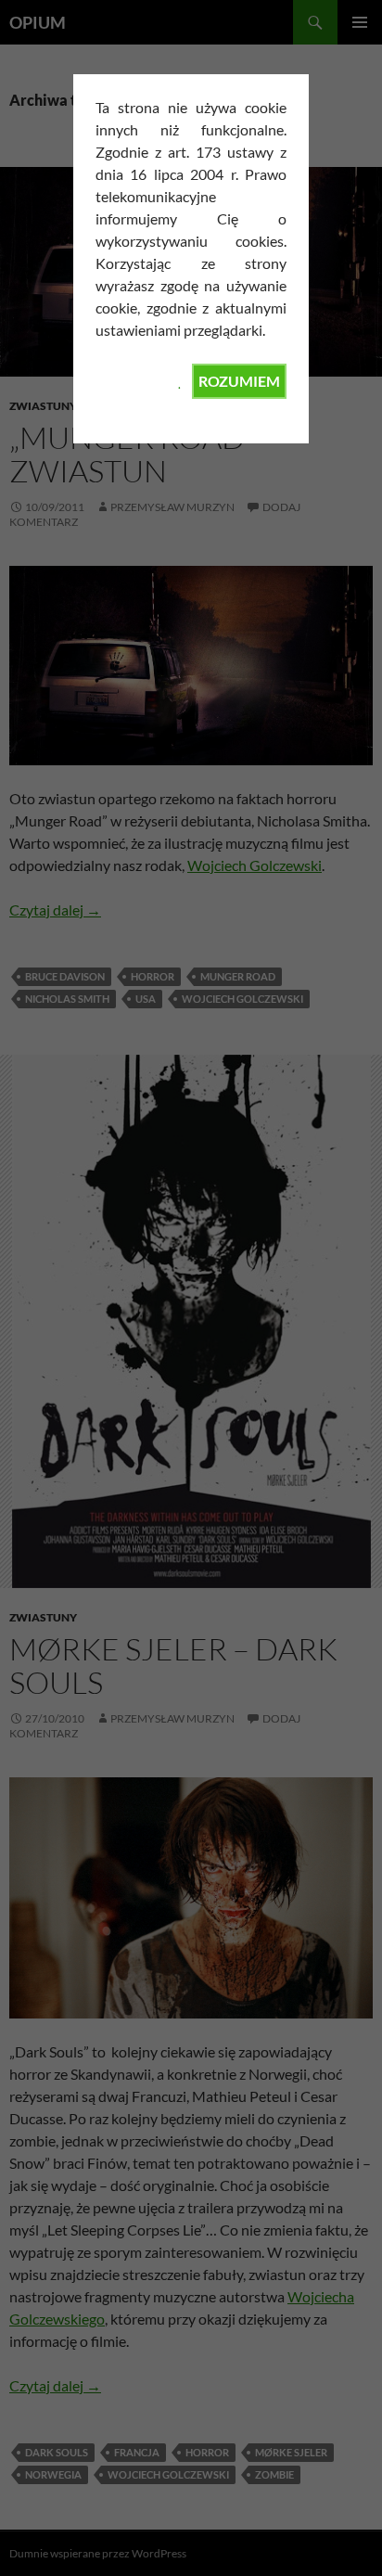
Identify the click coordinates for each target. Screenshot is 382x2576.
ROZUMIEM (239, 381)
